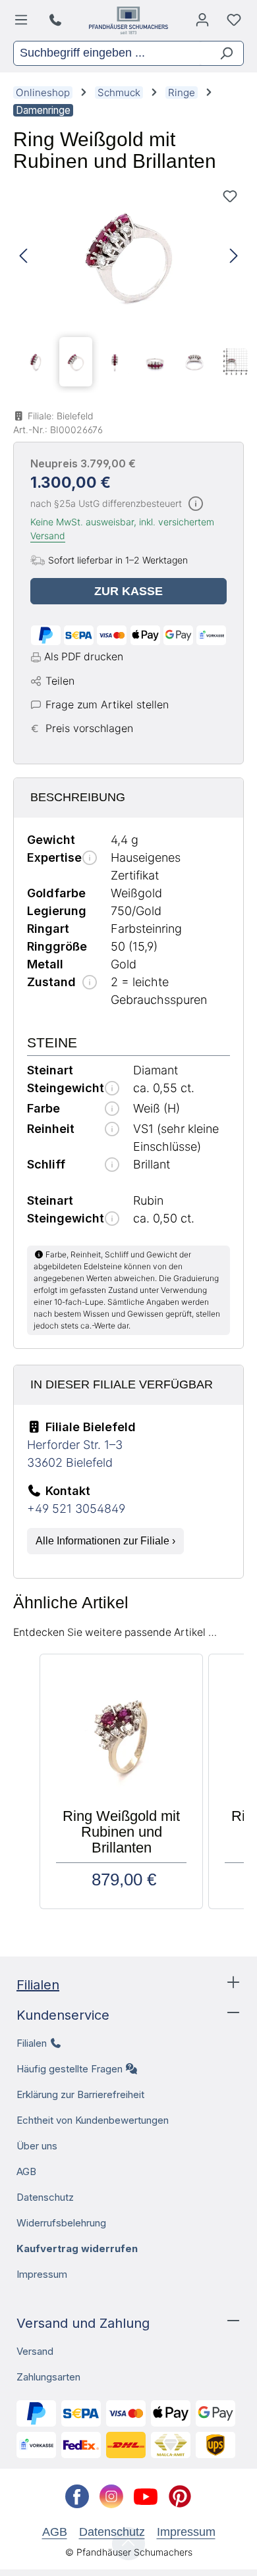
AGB (26, 2171)
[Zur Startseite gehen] (128, 20)
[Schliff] (112, 1166)
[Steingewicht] (112, 1089)
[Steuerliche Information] (196, 505)
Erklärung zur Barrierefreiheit (80, 2094)
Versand (48, 536)
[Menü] (23, 23)
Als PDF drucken (84, 657)
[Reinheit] (112, 1130)
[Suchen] (221, 53)
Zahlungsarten (48, 2377)
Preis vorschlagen (89, 728)
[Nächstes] (234, 256)
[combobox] (107, 53)
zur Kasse (128, 591)
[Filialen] (57, 20)
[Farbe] (112, 1110)
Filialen (38, 1985)
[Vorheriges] (23, 256)
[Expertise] (90, 859)
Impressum (42, 2274)
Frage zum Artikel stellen (107, 704)
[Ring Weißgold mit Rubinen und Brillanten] (128, 256)
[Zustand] (90, 983)
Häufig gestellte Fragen (70, 2069)
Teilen (60, 681)
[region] (128, 288)
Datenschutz (45, 2197)
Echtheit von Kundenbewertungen (93, 2120)
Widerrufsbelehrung (61, 2223)
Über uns (37, 2146)
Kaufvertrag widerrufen (77, 2248)
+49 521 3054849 (76, 1509)
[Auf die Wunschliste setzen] (230, 196)
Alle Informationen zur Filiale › (105, 1541)
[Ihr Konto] (202, 23)
